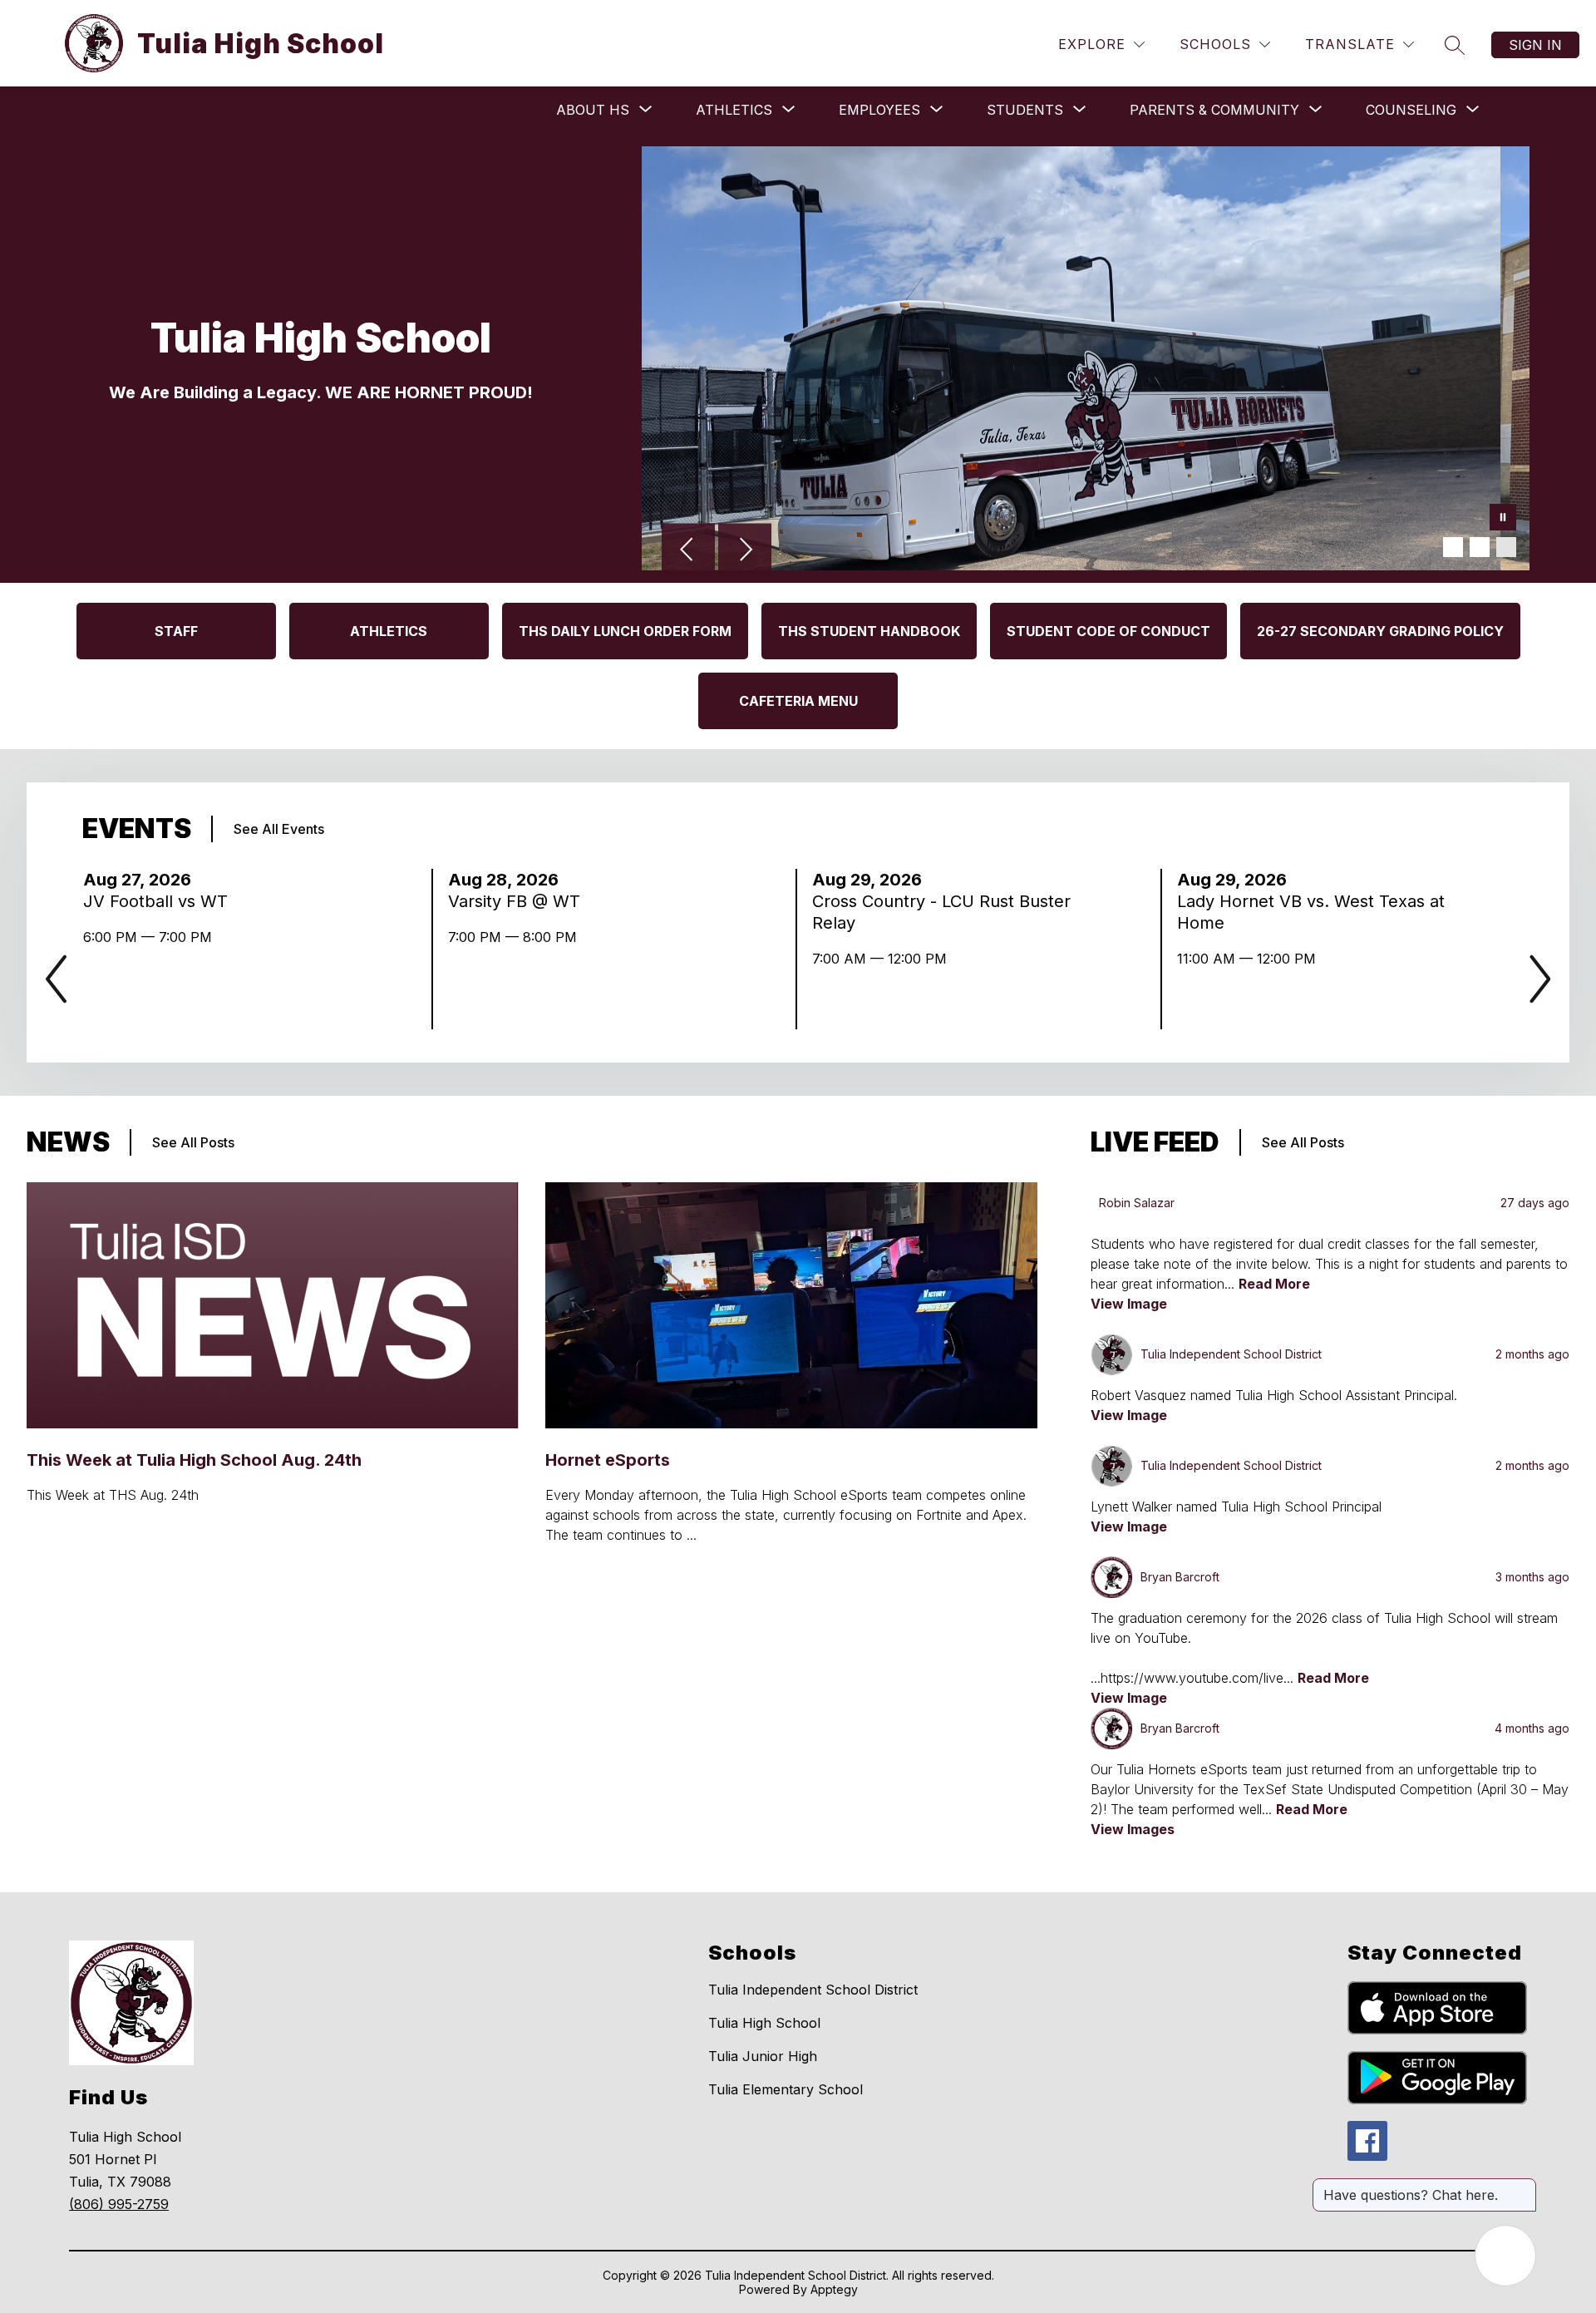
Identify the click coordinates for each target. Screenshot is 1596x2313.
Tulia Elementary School (786, 2089)
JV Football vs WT (160, 901)
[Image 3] (1506, 547)
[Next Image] (745, 551)
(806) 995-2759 (119, 2204)
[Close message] (1523, 2187)
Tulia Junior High (763, 2056)
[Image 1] (1453, 547)
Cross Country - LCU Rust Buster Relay (941, 912)
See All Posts (193, 1142)
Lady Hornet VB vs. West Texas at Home (1311, 912)
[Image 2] (1480, 547)
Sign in (1535, 45)
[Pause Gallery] (1503, 519)
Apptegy (834, 2289)
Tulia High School (764, 2023)
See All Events (279, 829)
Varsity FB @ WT (519, 901)
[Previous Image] (688, 551)
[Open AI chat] (1505, 2256)
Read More (1274, 1284)
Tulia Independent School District (813, 1990)
